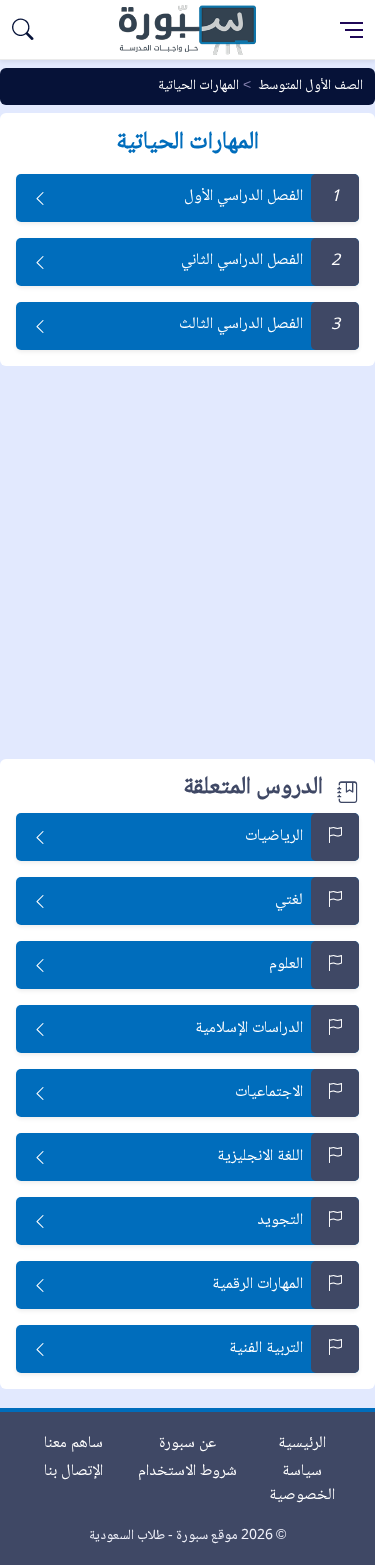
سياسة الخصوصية (302, 1483)
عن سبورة (187, 1443)
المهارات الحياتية (198, 86)
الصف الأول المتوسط (310, 86)
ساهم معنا (73, 1443)
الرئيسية (302, 1443)
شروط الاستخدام (187, 1471)
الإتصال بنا (73, 1471)
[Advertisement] (187, 563)
